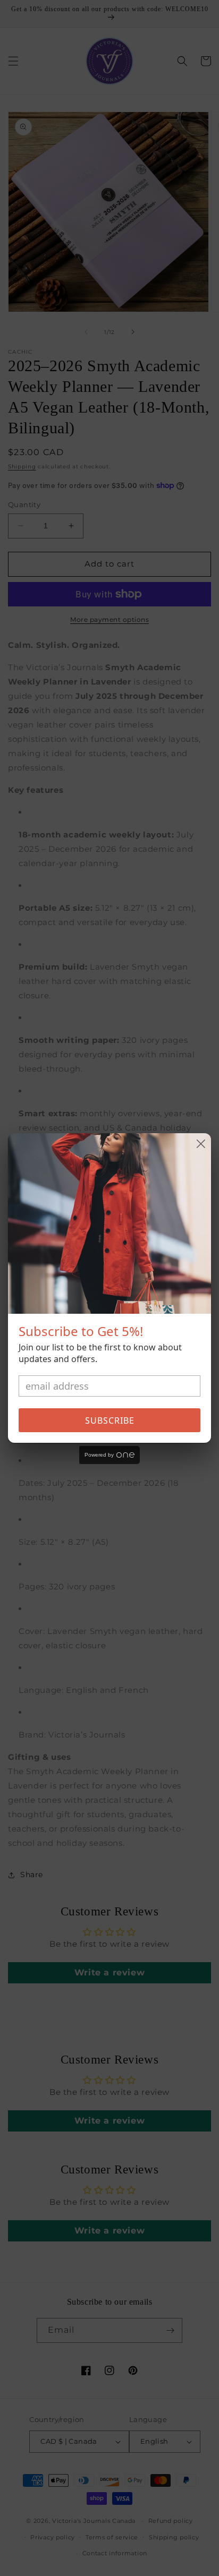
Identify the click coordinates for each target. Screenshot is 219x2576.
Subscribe (110, 1420)
